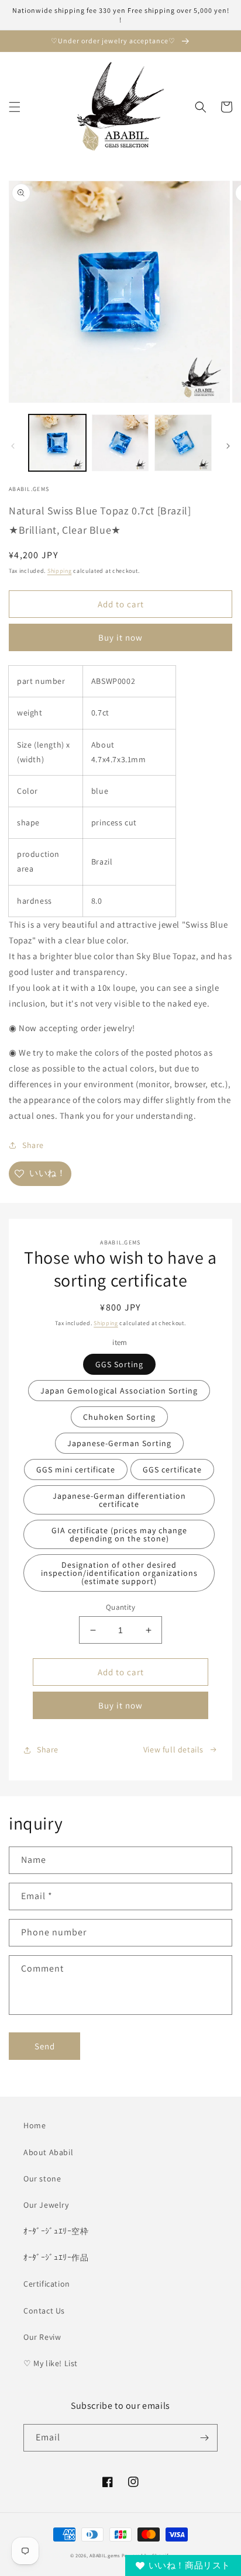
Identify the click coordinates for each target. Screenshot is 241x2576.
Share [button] (33, 1145)
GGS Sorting (119, 1364)
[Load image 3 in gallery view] (183, 443)
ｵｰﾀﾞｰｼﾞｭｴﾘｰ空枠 (56, 2231)
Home (35, 2125)
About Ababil (48, 2152)
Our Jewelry (46, 2205)
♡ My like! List (51, 2363)
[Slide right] (228, 446)
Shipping (60, 571)
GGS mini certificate (76, 1469)
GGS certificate (172, 1469)
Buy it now (120, 637)
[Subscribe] (204, 2438)
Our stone (42, 2179)
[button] (15, 107)
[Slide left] (13, 446)
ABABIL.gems (105, 2555)
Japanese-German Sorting (119, 1443)
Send (45, 2046)
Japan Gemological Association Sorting (119, 1391)
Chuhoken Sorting (119, 1417)
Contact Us (44, 2311)
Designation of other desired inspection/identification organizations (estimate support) (119, 1573)
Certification (47, 2284)
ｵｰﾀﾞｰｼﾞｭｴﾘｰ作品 (56, 2257)
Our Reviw (42, 2337)
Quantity (120, 1607)
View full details (173, 1749)
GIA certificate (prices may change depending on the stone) (119, 1534)
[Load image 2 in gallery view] (120, 443)
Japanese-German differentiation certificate (119, 1500)
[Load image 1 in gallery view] (57, 443)
